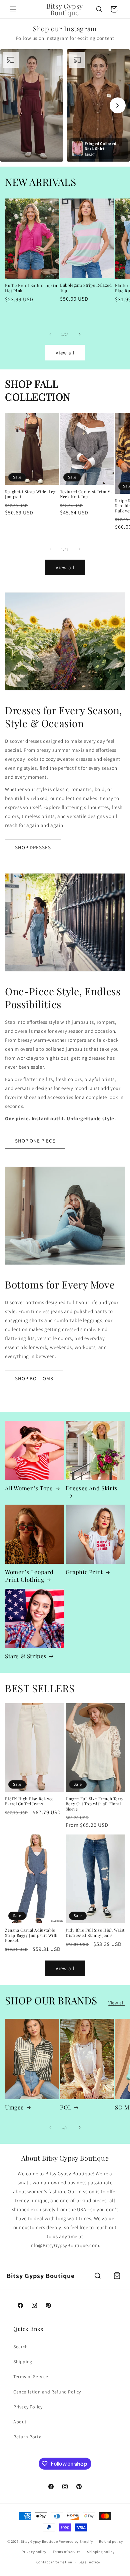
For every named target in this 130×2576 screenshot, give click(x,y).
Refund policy (111, 2541)
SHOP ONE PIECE (35, 1141)
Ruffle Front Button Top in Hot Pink (31, 288)
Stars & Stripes (26, 1656)
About (20, 2422)
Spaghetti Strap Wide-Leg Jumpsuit (30, 494)
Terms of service (67, 2552)
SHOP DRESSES (33, 847)
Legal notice (89, 2562)
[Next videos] (118, 105)
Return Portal (28, 2437)
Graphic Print (84, 1572)
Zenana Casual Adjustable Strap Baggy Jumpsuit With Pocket (31, 1935)
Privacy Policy (28, 2407)
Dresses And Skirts (92, 1488)
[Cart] (117, 2276)
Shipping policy (101, 2552)
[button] (13, 9)
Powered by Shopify (76, 2541)
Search (21, 2347)
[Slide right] (80, 334)
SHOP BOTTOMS (34, 1378)
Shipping (23, 2362)
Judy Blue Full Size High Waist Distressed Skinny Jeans (95, 1933)
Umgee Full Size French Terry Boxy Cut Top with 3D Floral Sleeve (95, 1804)
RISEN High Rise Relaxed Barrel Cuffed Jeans (29, 1801)
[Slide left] (50, 334)
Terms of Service (31, 2376)
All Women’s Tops (29, 1488)
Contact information (54, 2562)
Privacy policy (34, 2552)
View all (65, 353)
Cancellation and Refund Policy (47, 2392)
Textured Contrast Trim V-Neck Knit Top (86, 494)
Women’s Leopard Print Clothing (29, 1575)
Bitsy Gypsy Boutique (39, 2541)
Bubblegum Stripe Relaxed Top (86, 288)
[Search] (98, 2276)
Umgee (14, 2107)
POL (66, 2107)
